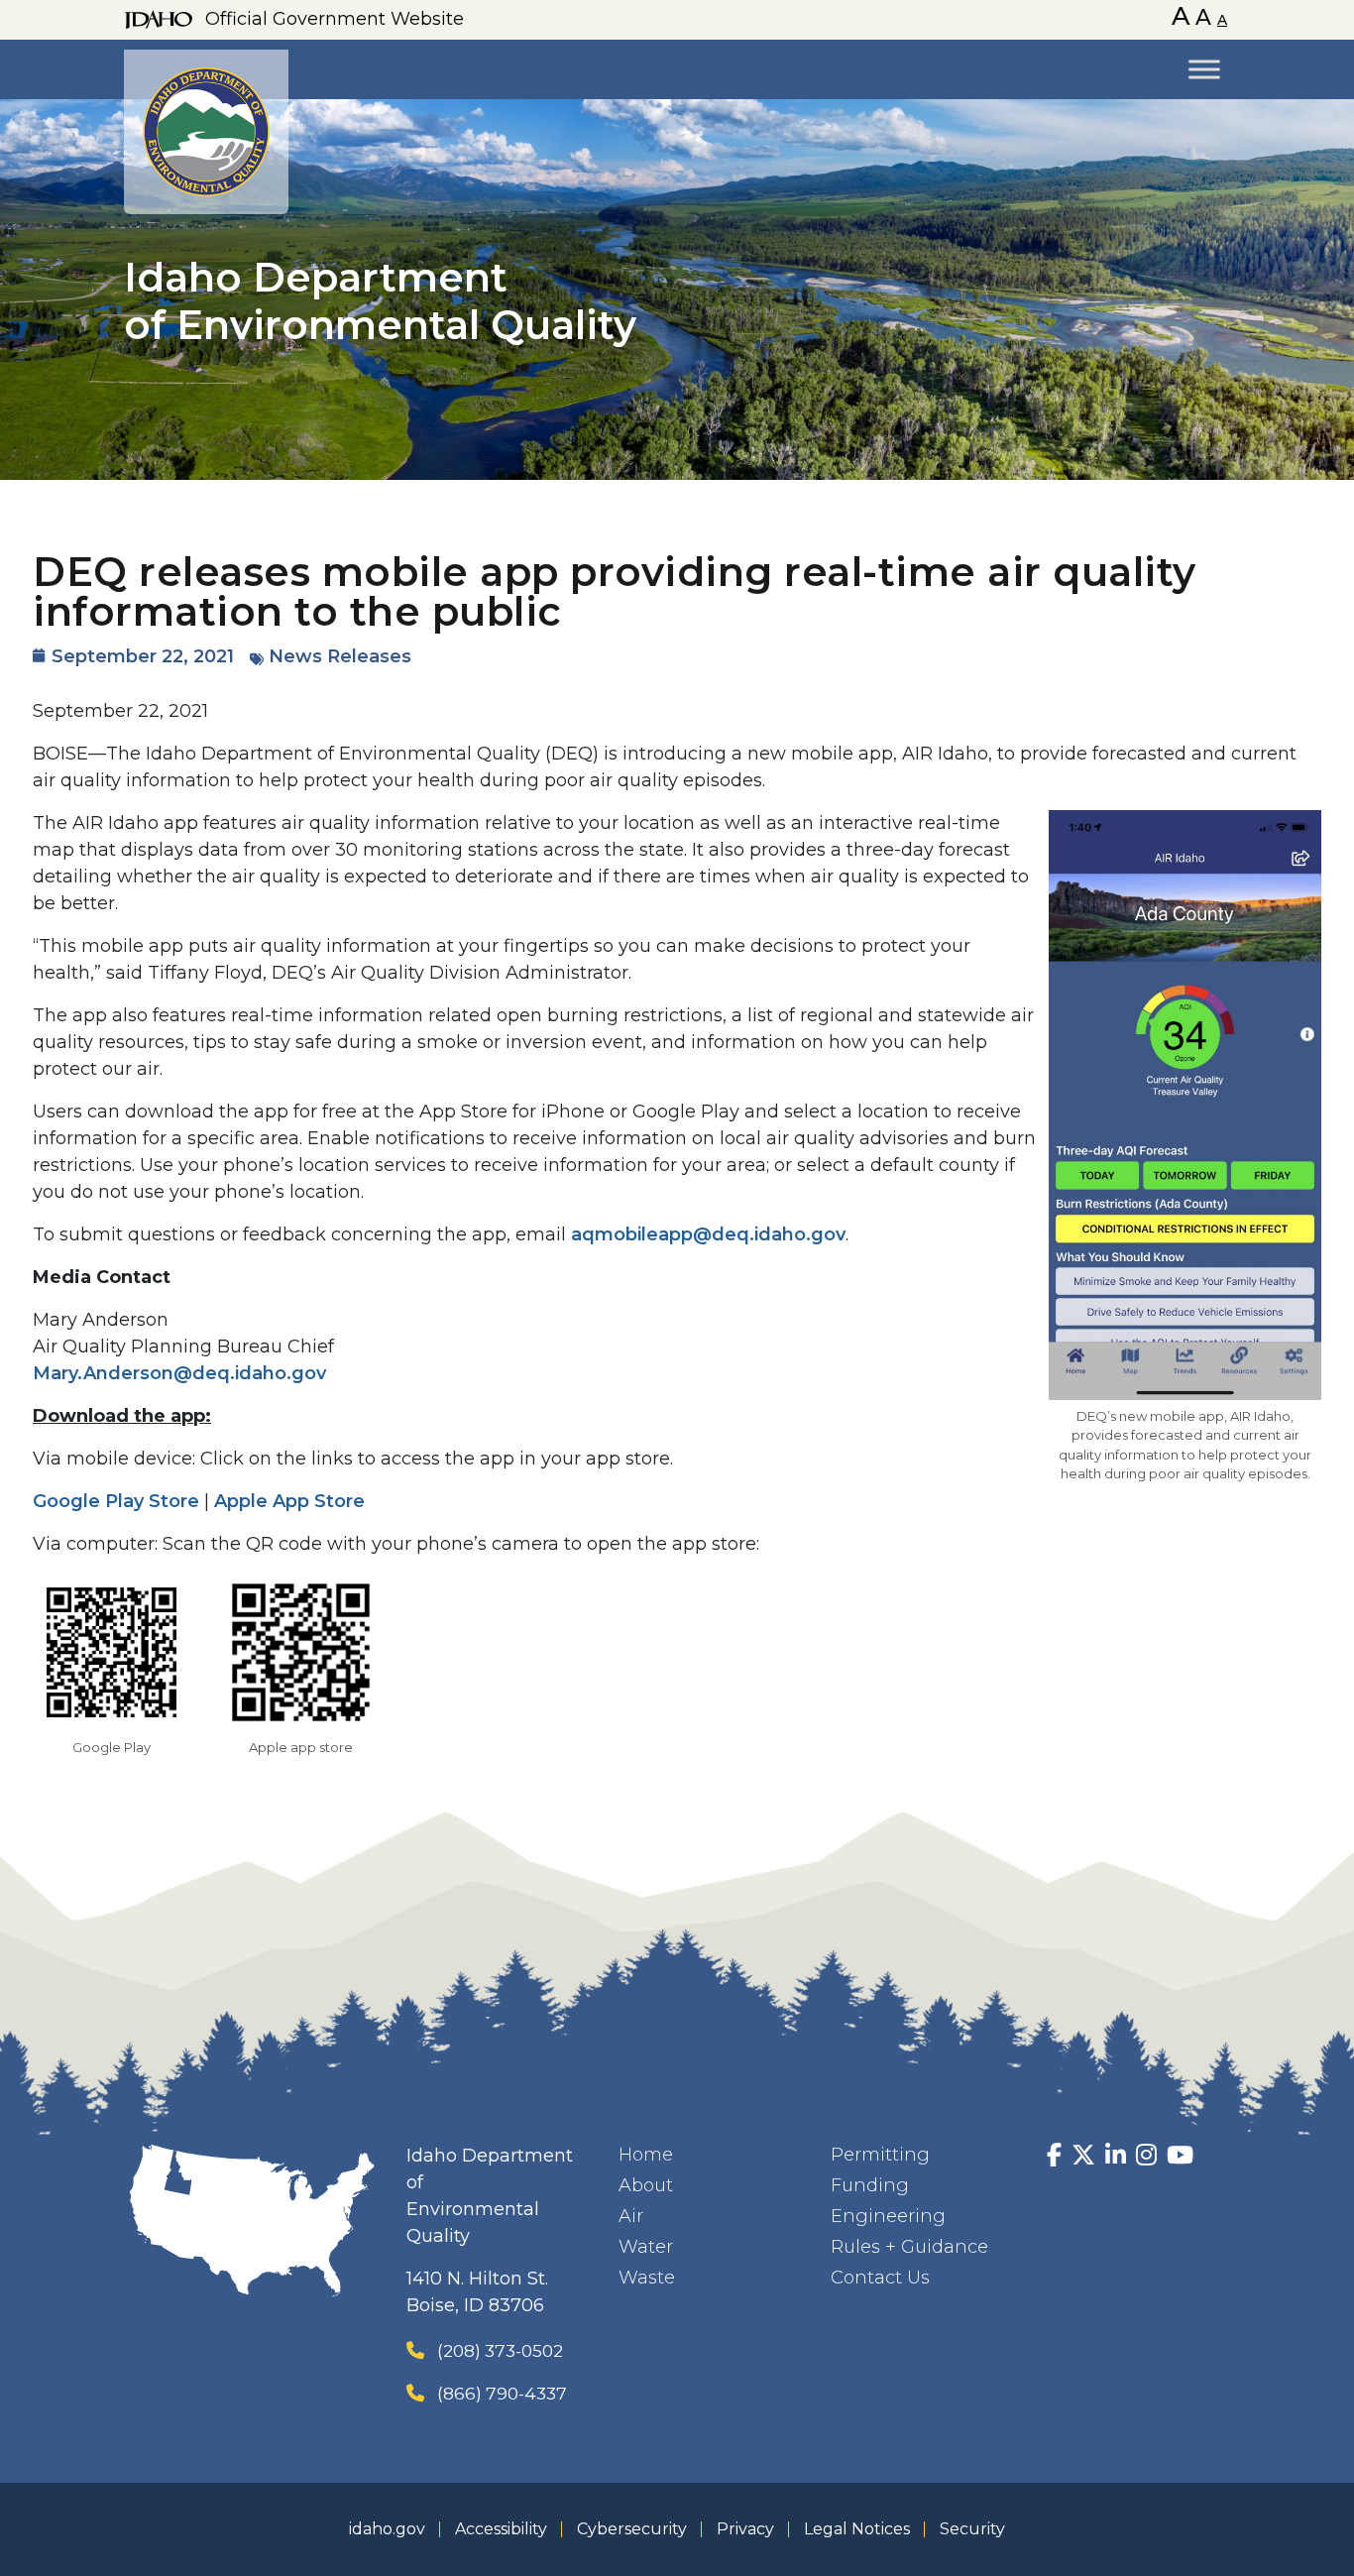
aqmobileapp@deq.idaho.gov (708, 1234)
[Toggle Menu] (1204, 69)
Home (646, 2155)
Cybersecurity (632, 2529)
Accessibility (501, 2529)
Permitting (880, 2155)
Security (972, 2529)
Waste (647, 2278)
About (646, 2185)
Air (631, 2216)
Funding (870, 2185)
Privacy (745, 2529)
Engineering (888, 2216)
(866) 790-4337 (502, 2393)
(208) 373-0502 (500, 2350)
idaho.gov (387, 2529)
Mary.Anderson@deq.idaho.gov (179, 1373)
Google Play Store (116, 1501)
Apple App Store (289, 1501)
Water (646, 2247)
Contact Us (880, 2278)
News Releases (340, 656)
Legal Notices (857, 2529)
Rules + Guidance (909, 2247)
